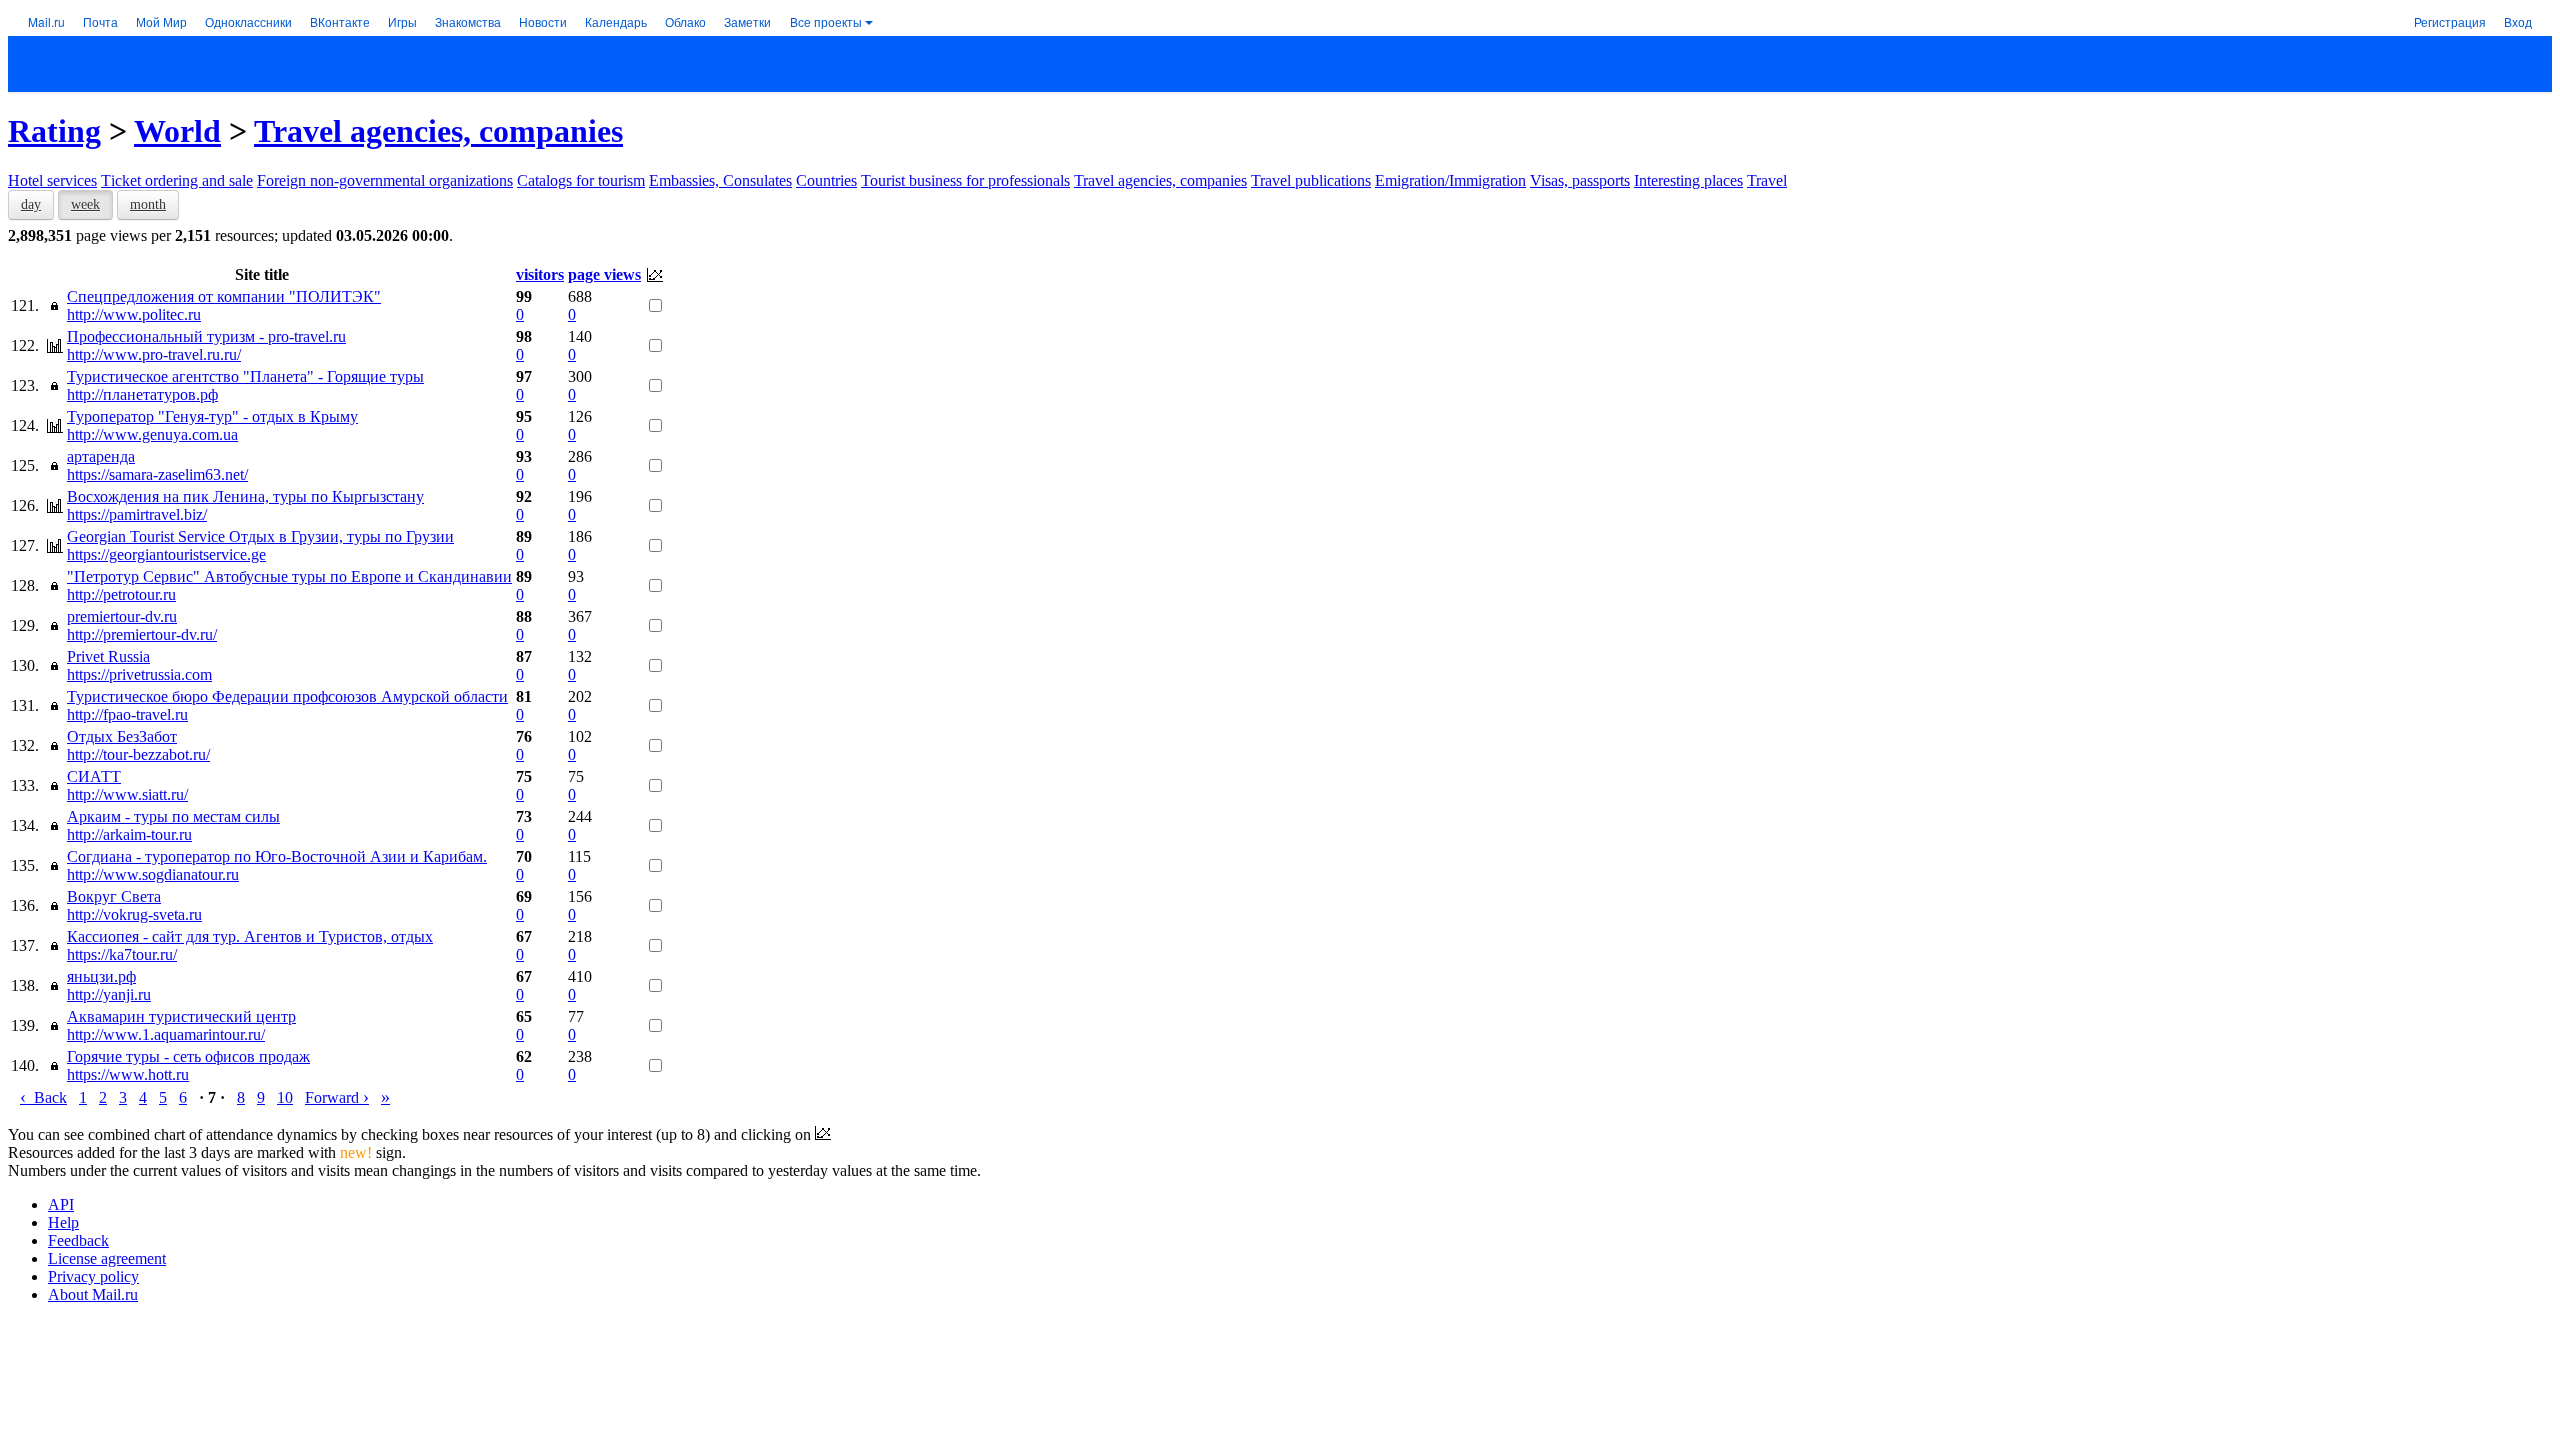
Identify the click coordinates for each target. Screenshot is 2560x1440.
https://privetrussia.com (139, 674)
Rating (54, 131)
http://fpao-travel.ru (127, 714)
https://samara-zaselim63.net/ (157, 474)
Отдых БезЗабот (122, 736)
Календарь (616, 21)
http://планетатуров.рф (142, 394)
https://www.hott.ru (128, 1074)
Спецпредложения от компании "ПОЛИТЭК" (224, 296)
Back (43, 1097)
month (148, 204)
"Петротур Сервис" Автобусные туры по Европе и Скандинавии (289, 576)
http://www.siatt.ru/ (127, 794)
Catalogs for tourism (581, 180)
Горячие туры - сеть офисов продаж (188, 1056)
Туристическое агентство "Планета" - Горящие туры (245, 376)
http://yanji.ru (109, 994)
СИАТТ (94, 776)
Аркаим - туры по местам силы (173, 816)
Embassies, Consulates (720, 180)
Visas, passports (1580, 180)
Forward (337, 1097)
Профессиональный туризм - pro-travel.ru (206, 336)
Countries (826, 180)
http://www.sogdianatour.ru (153, 874)
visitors (540, 274)
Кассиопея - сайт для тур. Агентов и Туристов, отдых (250, 936)
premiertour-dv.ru (122, 616)
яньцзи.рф (101, 976)
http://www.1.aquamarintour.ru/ (166, 1034)
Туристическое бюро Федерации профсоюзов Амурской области (287, 696)
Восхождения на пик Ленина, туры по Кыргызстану (245, 496)
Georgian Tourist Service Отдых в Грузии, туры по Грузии (260, 536)
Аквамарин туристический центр (181, 1016)
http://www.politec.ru (134, 314)
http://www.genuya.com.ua (152, 434)
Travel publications (1311, 180)
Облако (685, 21)
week (85, 204)
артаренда (101, 456)
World (177, 131)
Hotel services (52, 180)
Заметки (747, 21)
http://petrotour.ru (121, 594)
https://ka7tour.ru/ (122, 954)
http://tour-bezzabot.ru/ (138, 754)
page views (604, 274)
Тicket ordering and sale (177, 180)
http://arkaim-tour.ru (129, 834)
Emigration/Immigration (1450, 180)
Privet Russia (108, 656)
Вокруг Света (114, 896)
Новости (543, 21)
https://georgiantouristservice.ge (166, 554)
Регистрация (2450, 21)
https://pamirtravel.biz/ (137, 514)
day (31, 204)
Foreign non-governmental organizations (385, 180)
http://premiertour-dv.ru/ (142, 634)
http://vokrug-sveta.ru (134, 914)
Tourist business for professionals (965, 180)
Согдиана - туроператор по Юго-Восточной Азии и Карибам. (277, 856)
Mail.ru (46, 21)
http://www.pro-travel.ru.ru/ (154, 354)
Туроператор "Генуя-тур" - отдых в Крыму (212, 416)
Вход (2518, 21)
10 (285, 1097)
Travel (1767, 180)
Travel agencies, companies (438, 131)
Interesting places (1688, 180)
